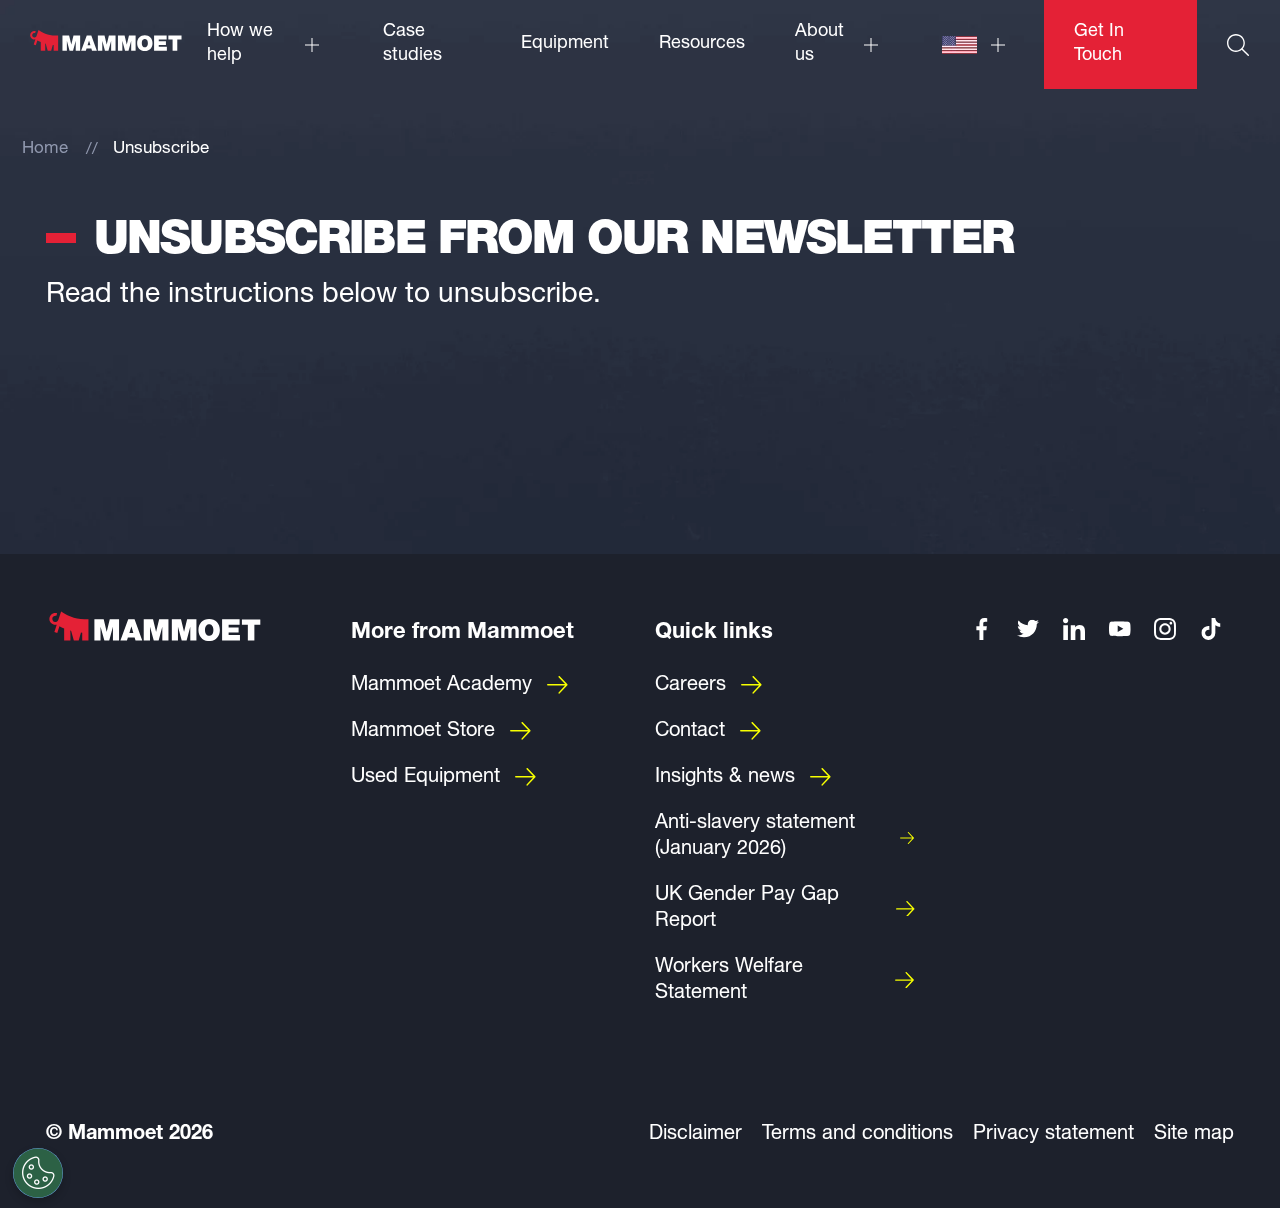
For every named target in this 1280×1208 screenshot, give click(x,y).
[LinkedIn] (1074, 629)
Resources (702, 44)
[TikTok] (1211, 629)
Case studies (412, 43)
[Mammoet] (105, 51)
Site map (1194, 1135)
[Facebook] (983, 629)
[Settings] (38, 1173)
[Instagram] (1166, 629)
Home (45, 149)
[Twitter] (1028, 629)
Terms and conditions (857, 1135)
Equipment (565, 44)
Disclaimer (695, 1135)
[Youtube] (1120, 629)
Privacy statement (1053, 1135)
